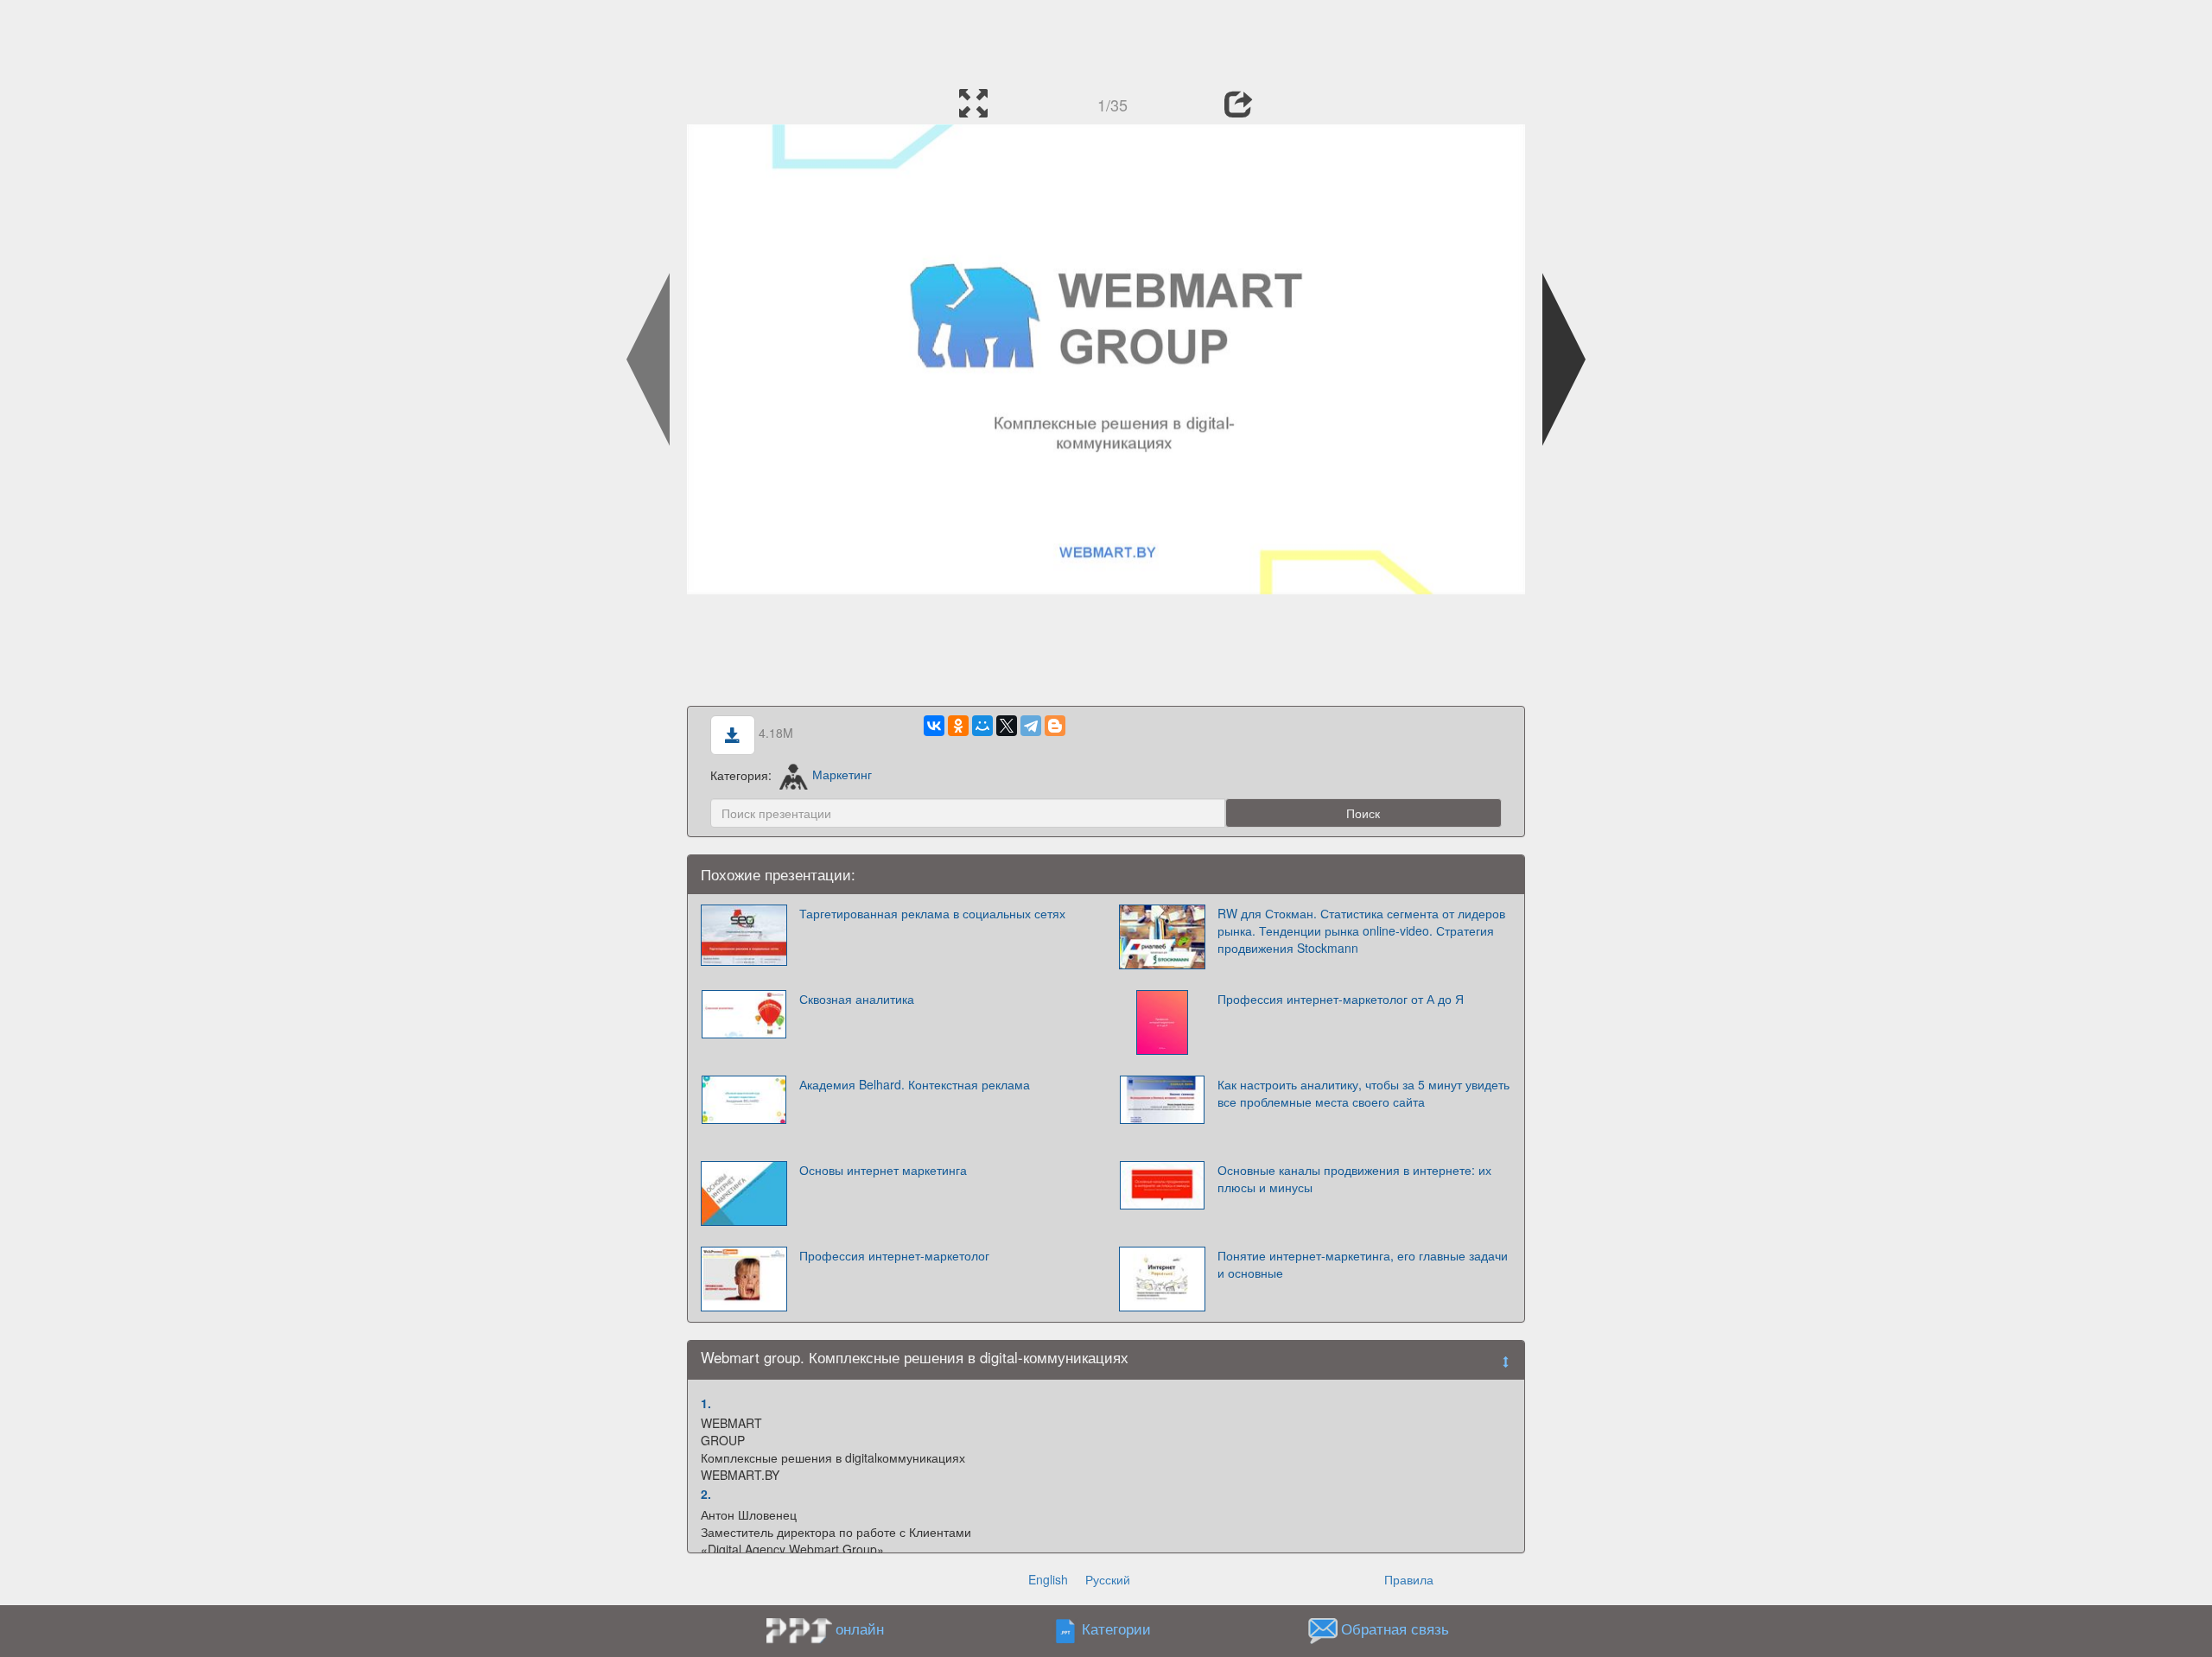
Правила (1409, 1579)
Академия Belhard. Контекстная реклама (915, 1084)
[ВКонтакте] (934, 726)
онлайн (860, 1628)
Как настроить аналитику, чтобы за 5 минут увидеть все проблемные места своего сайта (1363, 1093)
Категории (1116, 1628)
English (1048, 1579)
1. (706, 1403)
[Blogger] (1055, 726)
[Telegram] (1031, 726)
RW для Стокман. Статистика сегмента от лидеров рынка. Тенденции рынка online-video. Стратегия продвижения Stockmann (1361, 930)
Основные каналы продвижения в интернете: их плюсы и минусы (1354, 1178)
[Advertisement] (1106, 39)
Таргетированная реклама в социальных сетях (932, 913)
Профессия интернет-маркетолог (894, 1255)
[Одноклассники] (958, 726)
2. (706, 1494)
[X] (1007, 726)
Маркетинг (842, 774)
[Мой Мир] (982, 726)
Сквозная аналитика (857, 999)
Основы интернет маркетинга (883, 1170)
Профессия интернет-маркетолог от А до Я (1341, 999)
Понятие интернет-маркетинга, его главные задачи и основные (1363, 1264)
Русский (1108, 1579)
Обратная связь (1395, 1628)
